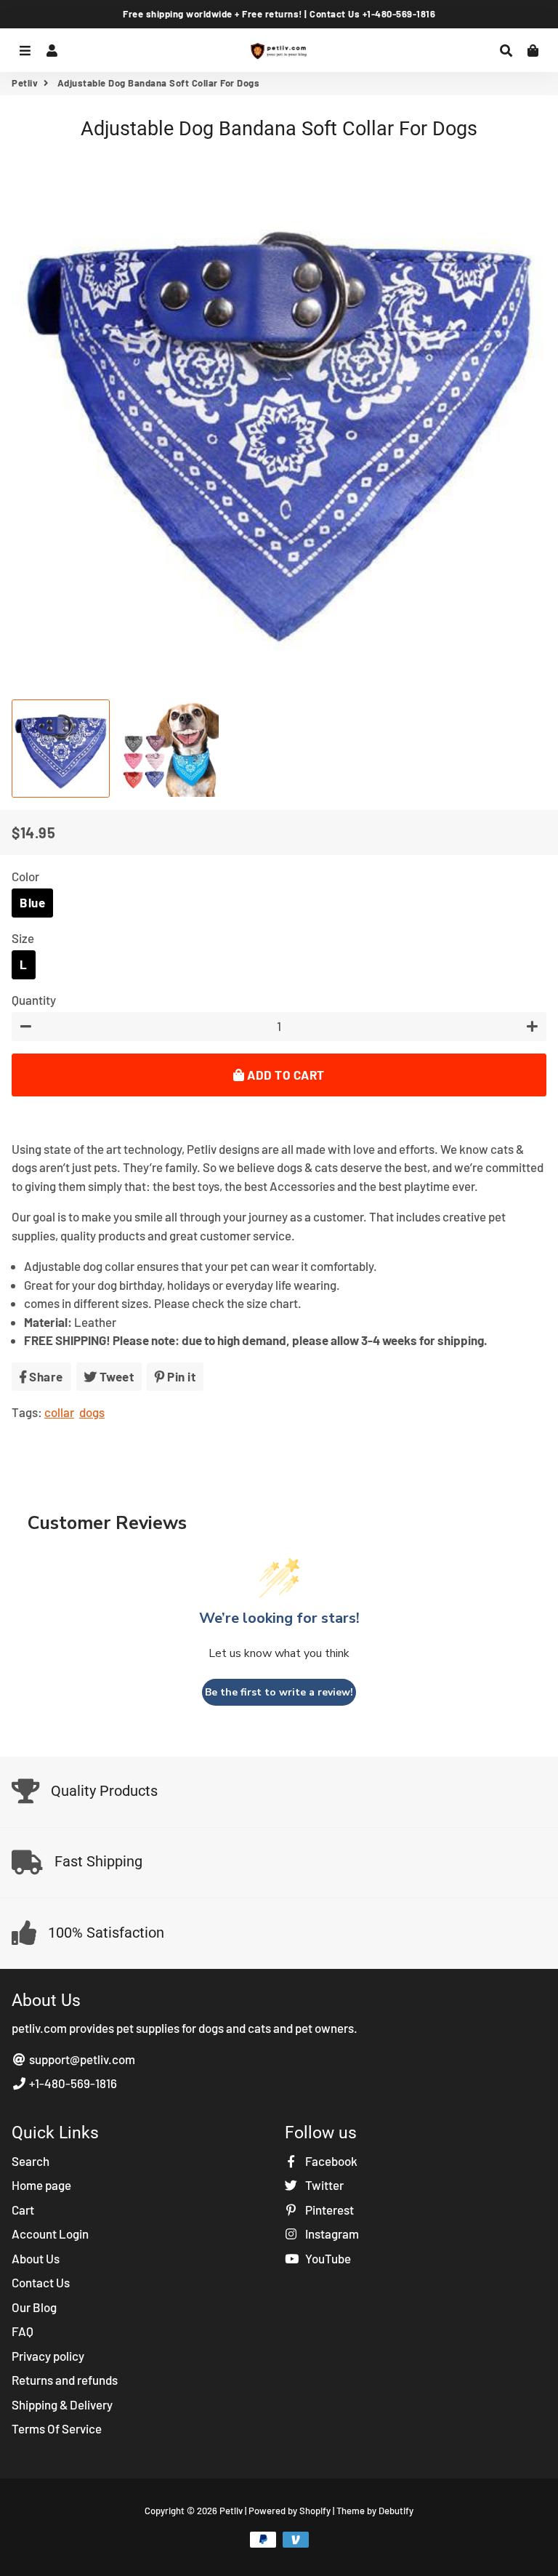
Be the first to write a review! (279, 1692)
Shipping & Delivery (62, 2404)
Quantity (34, 1000)
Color (25, 876)
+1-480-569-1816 (72, 2083)
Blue (32, 902)
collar (59, 1412)
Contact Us (41, 2282)
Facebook (330, 2161)
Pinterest (328, 2210)
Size (23, 938)
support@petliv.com (81, 2059)
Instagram (331, 2234)
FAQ (23, 2331)
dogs (92, 1412)
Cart (23, 2210)
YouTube (327, 2258)
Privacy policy (48, 2356)
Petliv (25, 83)
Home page (41, 2185)
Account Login (50, 2234)
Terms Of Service (57, 2428)
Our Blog (34, 2307)
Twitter (323, 2185)
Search (31, 2161)
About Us (36, 2258)
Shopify (315, 2511)
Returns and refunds (65, 2380)
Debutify (396, 2511)
